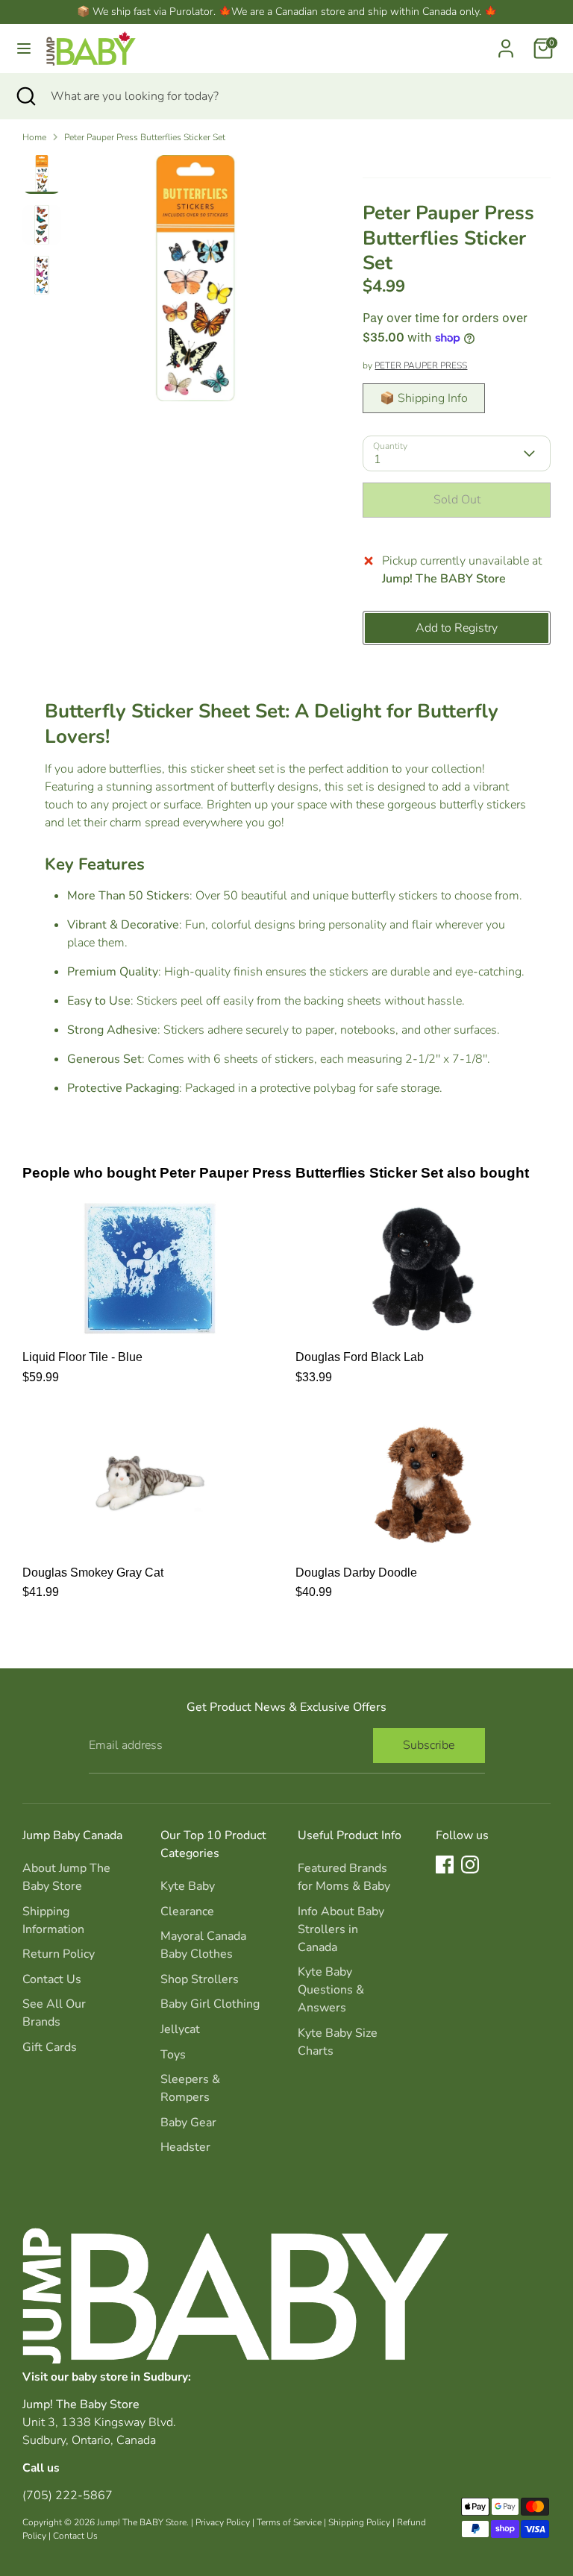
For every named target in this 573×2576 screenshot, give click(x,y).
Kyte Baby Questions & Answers (331, 1990)
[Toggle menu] (24, 48)
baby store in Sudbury (130, 2376)
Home (34, 137)
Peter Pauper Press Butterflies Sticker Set (145, 137)
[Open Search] (25, 96)
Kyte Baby (188, 1886)
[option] (195, 284)
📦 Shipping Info (424, 398)
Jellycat (180, 2029)
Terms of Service (289, 2522)
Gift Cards (50, 2047)
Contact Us (52, 1979)
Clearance (187, 1911)
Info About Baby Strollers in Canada (341, 1929)
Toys (173, 2055)
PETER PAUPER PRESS (421, 365)
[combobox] (301, 96)
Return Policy (59, 1954)
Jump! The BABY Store (142, 2522)
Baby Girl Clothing (210, 2004)
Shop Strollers (200, 1979)
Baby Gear (188, 2123)
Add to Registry (457, 628)
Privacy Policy (223, 2522)
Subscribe (429, 1745)
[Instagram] (470, 1865)
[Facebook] (445, 1865)
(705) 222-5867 (68, 2495)
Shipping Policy (359, 2522)
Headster (185, 2147)
